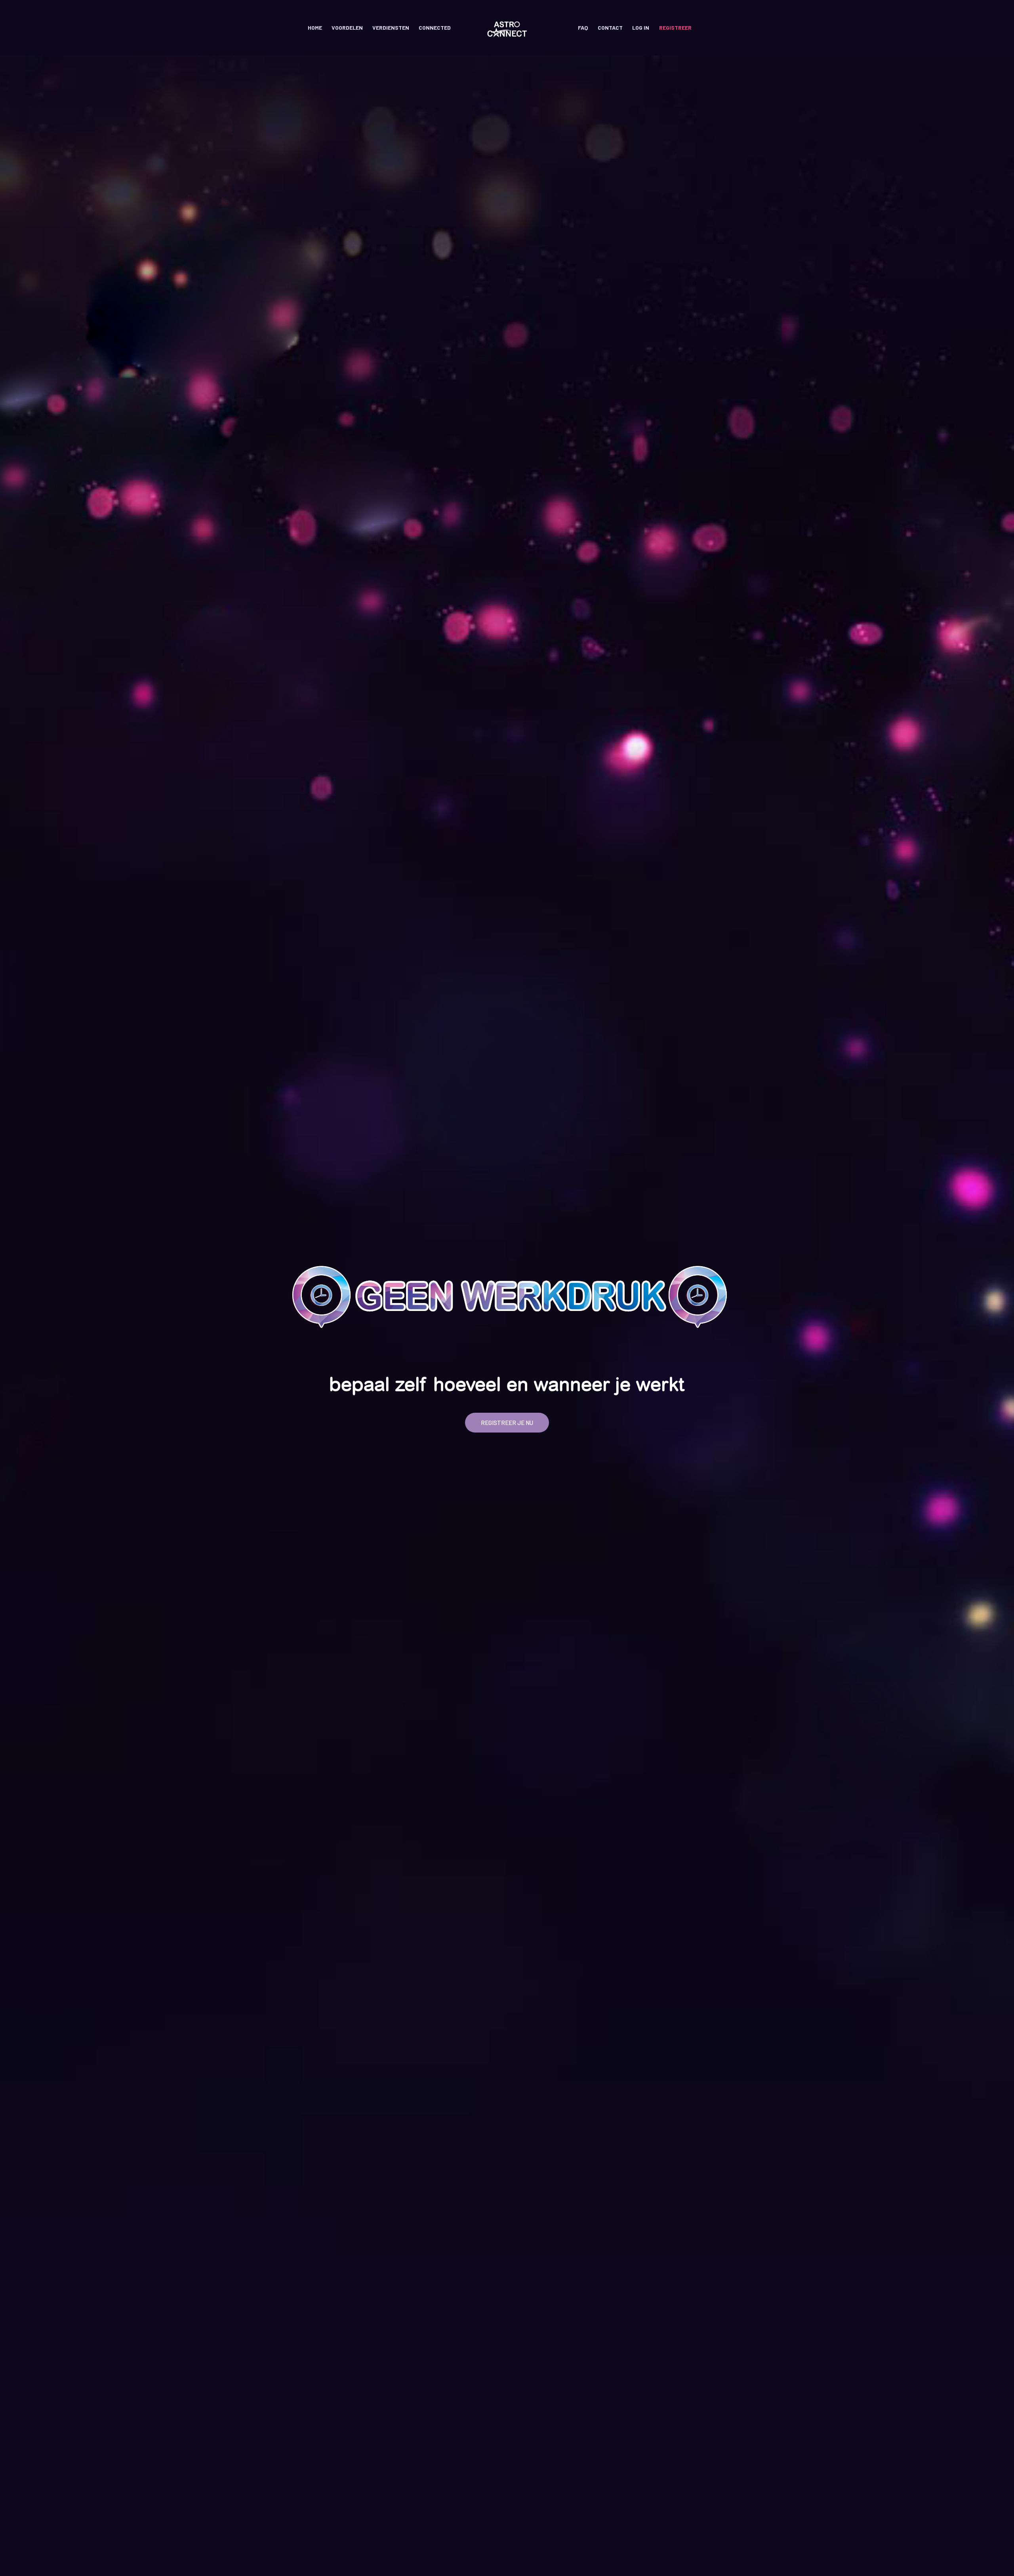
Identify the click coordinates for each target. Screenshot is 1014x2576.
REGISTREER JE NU (507, 1423)
